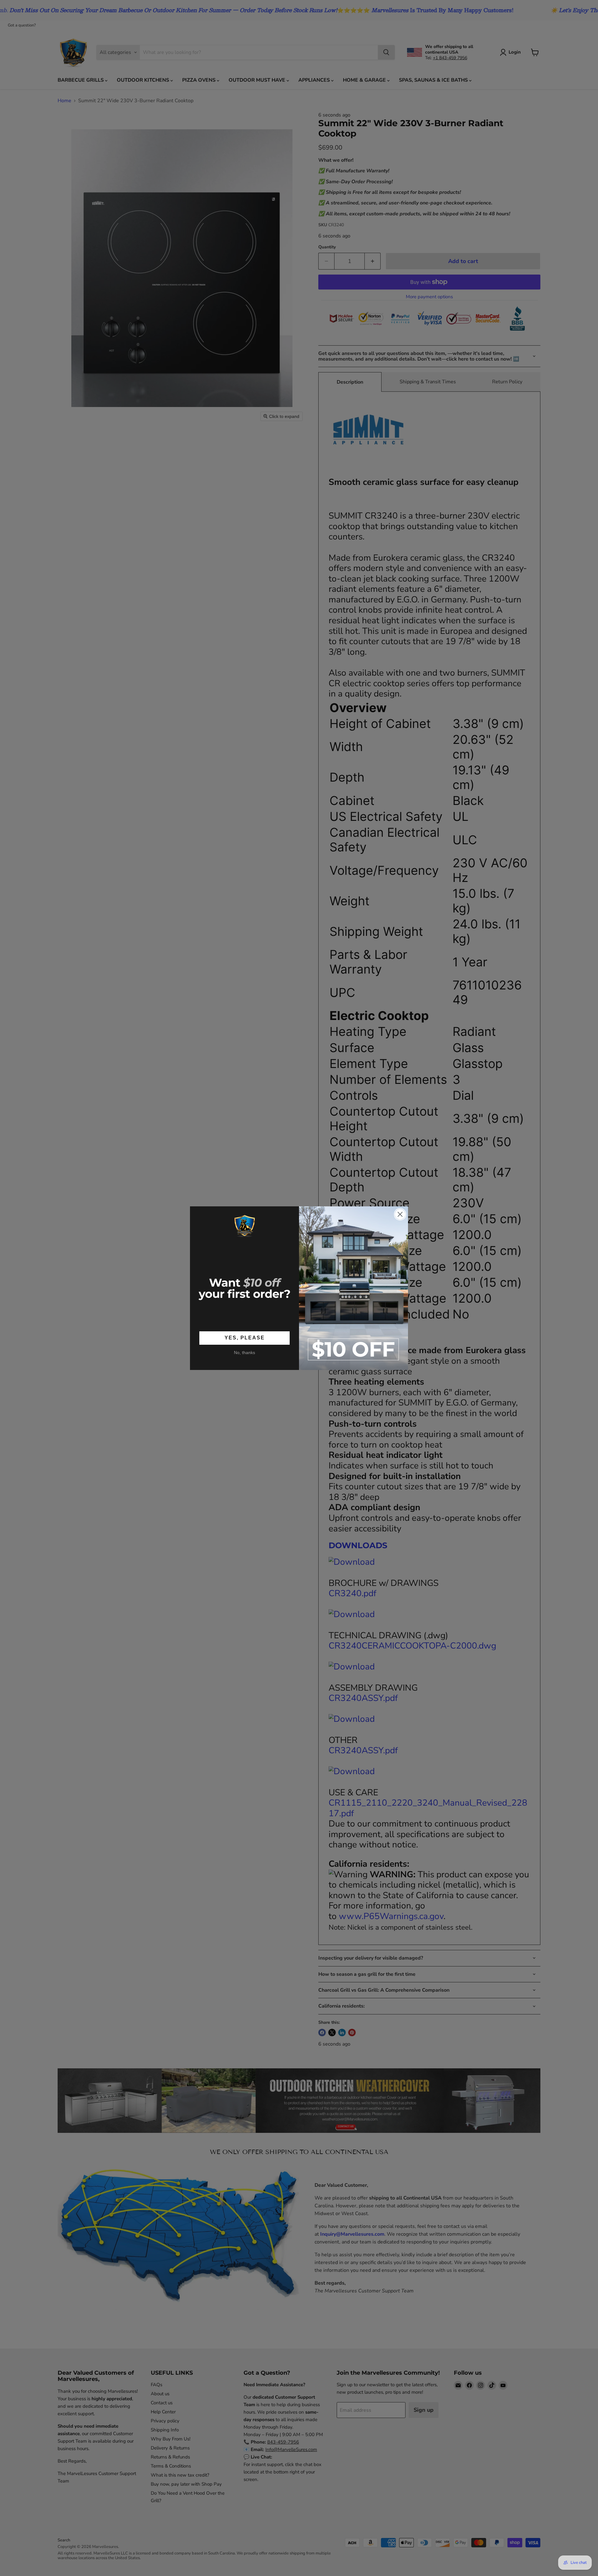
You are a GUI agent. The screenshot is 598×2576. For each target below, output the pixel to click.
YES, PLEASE (245, 1338)
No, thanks (244, 1353)
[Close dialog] (400, 1214)
